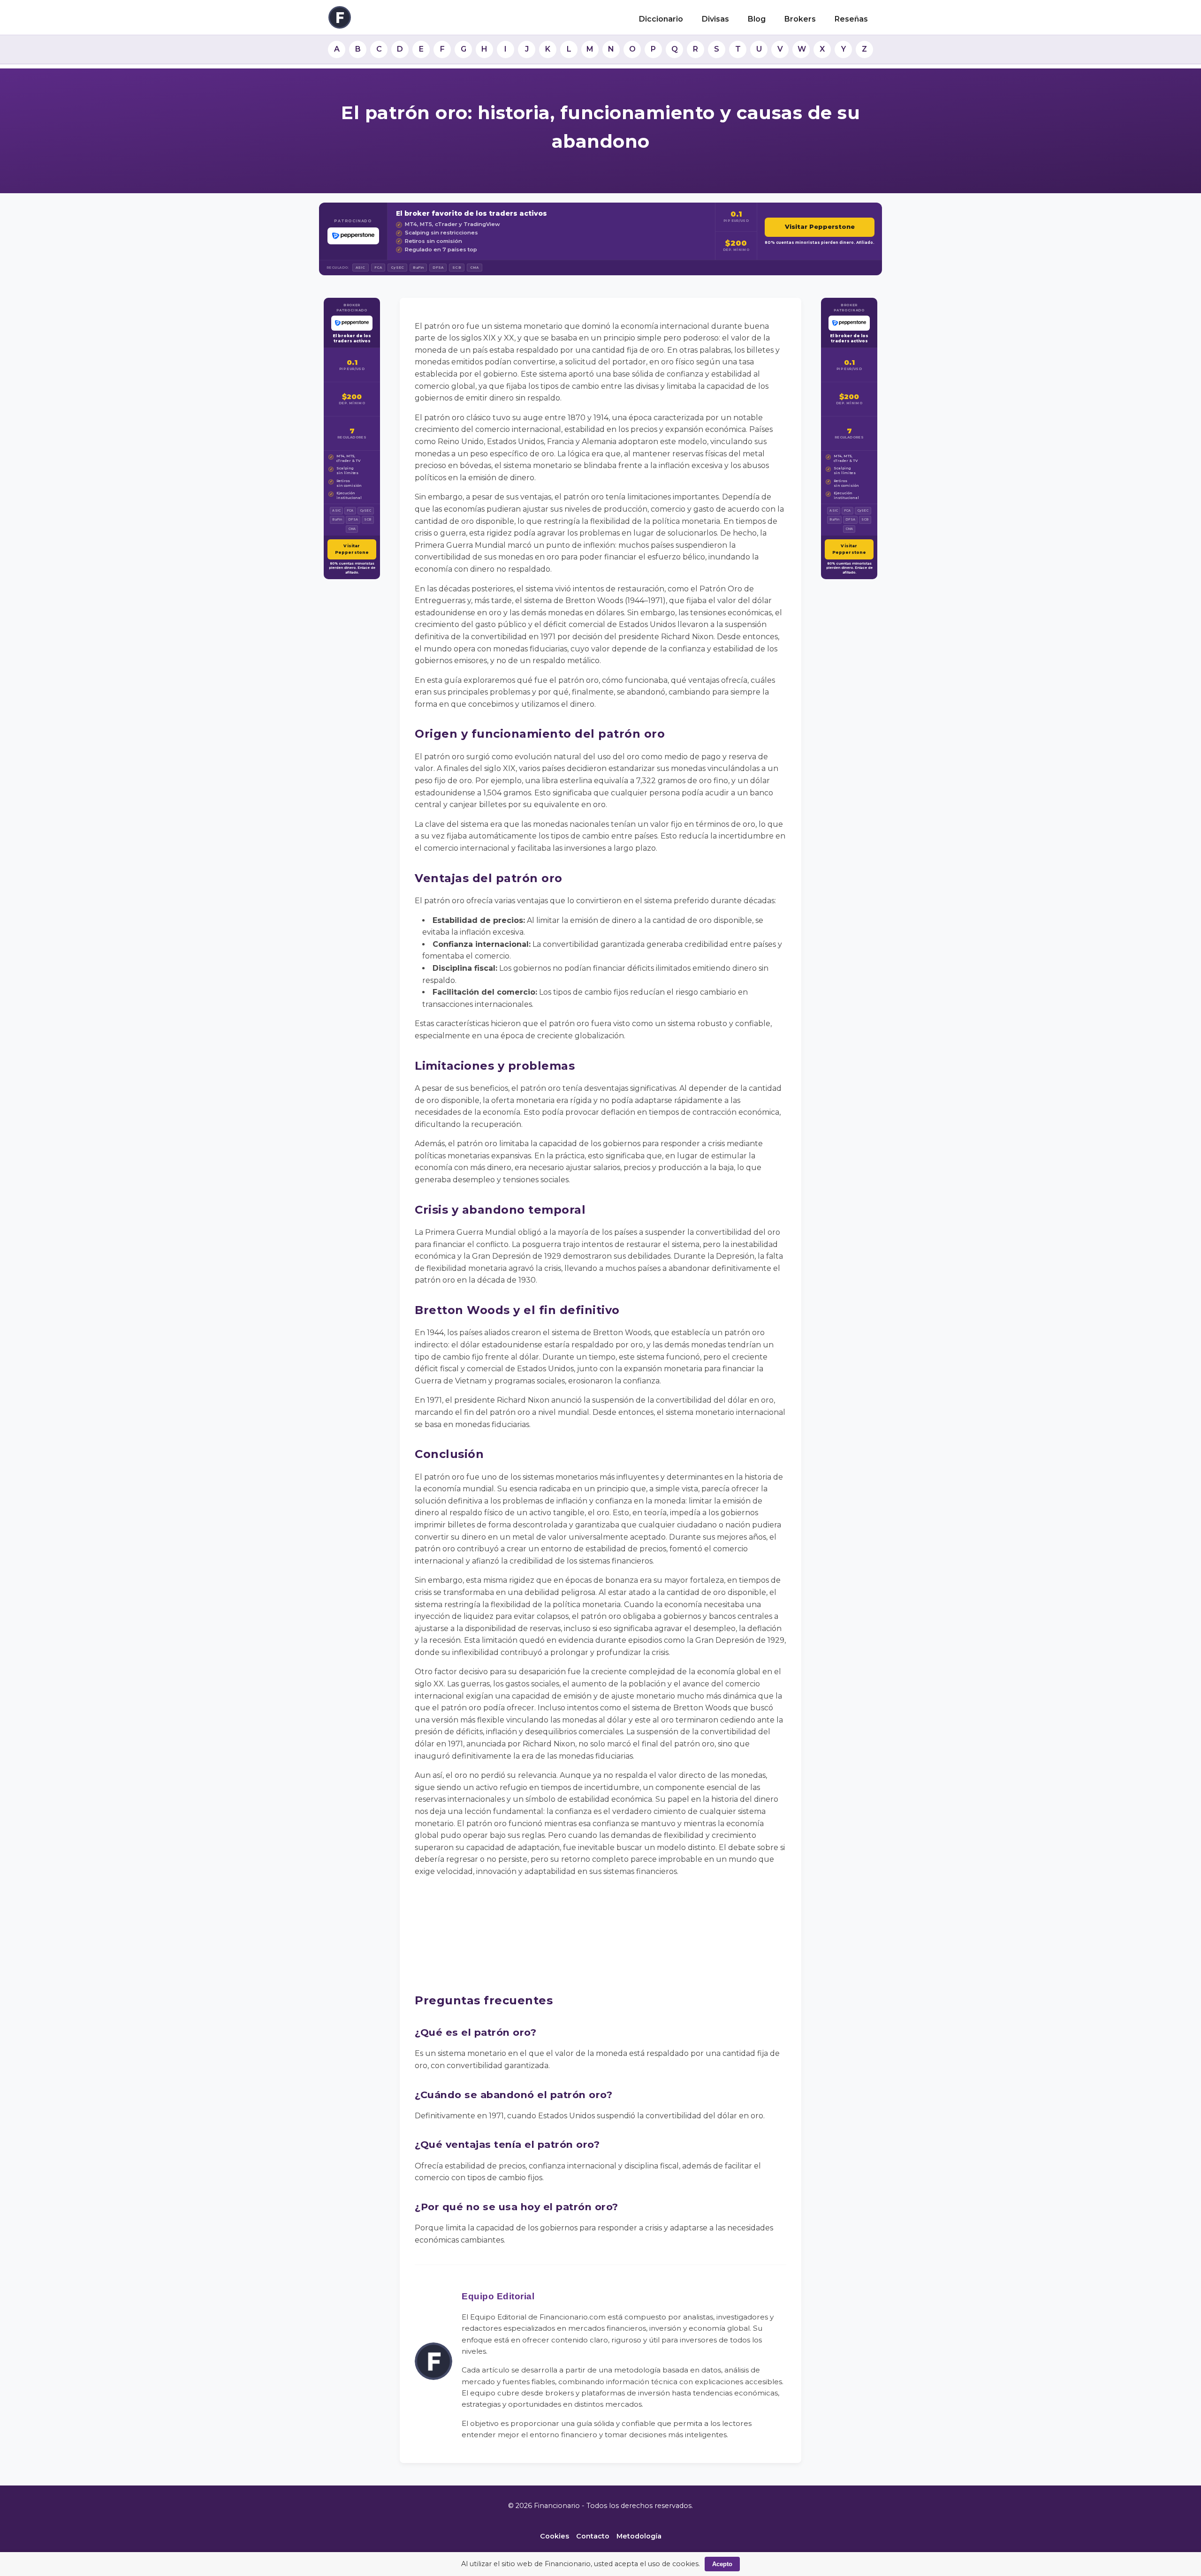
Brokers (800, 19)
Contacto (593, 2536)
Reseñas (851, 19)
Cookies (555, 2536)
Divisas (715, 19)
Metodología (639, 2536)
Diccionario (661, 19)
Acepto (722, 2564)
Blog (757, 19)
